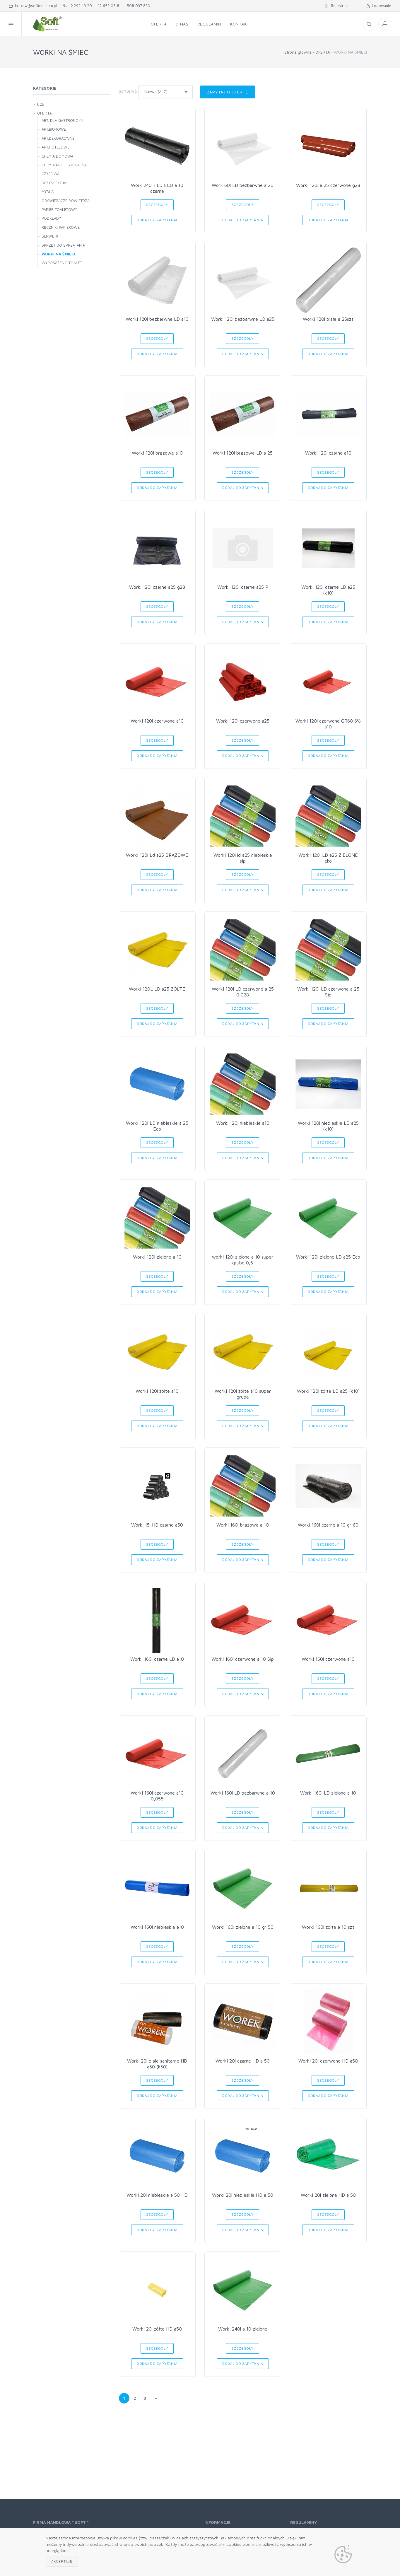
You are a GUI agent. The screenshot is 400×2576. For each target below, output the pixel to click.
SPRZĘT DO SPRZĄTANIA (63, 245)
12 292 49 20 (79, 6)
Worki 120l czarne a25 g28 (157, 587)
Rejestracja (340, 6)
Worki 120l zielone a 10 (157, 1257)
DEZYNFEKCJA (54, 183)
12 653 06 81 (109, 6)
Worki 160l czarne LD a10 (157, 1659)
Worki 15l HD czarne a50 (157, 1525)
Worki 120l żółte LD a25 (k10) (328, 1391)
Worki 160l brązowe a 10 (243, 1525)
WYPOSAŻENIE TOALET (62, 263)
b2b (41, 104)
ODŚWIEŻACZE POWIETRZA (66, 201)
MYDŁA (48, 192)
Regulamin (209, 24)
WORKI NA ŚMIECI (58, 254)
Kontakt (240, 24)
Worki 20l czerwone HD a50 (328, 2061)
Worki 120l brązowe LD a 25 (243, 453)
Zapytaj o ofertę (228, 92)
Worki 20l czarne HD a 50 (243, 2061)
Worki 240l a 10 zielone (243, 2329)
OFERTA (323, 52)
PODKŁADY (51, 218)
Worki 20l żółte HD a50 (157, 2329)
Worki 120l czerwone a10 (157, 721)
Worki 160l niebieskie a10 (157, 1927)
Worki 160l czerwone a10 (328, 1659)
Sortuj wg (128, 91)
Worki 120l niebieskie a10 (243, 1123)
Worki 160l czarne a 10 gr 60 (328, 1525)
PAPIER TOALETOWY (59, 209)
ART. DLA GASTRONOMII (62, 120)
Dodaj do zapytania (157, 220)
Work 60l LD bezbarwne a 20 (243, 185)
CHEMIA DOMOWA (57, 156)
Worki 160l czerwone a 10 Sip (243, 1659)
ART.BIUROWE (54, 129)
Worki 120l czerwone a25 (243, 721)
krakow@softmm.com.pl (35, 6)
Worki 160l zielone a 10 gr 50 (243, 1927)
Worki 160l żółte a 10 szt (328, 1927)
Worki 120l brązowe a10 (157, 453)
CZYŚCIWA (51, 174)
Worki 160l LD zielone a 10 (328, 1793)
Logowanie (380, 6)
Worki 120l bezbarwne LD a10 (157, 319)
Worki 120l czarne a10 (328, 453)
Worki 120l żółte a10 (157, 1391)
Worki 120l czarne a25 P (243, 587)
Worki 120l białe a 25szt (328, 319)
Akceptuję (62, 2561)
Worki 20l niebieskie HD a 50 (243, 2195)
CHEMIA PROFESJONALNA (64, 165)
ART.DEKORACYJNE (58, 138)
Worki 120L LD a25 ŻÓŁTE (157, 989)
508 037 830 (139, 6)
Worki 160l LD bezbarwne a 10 (243, 1793)
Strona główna (298, 52)
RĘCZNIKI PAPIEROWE (61, 227)
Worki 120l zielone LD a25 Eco (328, 1257)
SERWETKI (51, 236)
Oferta (159, 24)
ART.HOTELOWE (55, 147)
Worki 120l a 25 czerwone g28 (328, 185)
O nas (182, 24)
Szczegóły (157, 205)
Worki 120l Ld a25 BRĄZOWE (157, 855)
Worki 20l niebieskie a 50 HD (157, 2195)
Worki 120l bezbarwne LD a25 (243, 319)
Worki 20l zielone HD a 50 (328, 2195)
